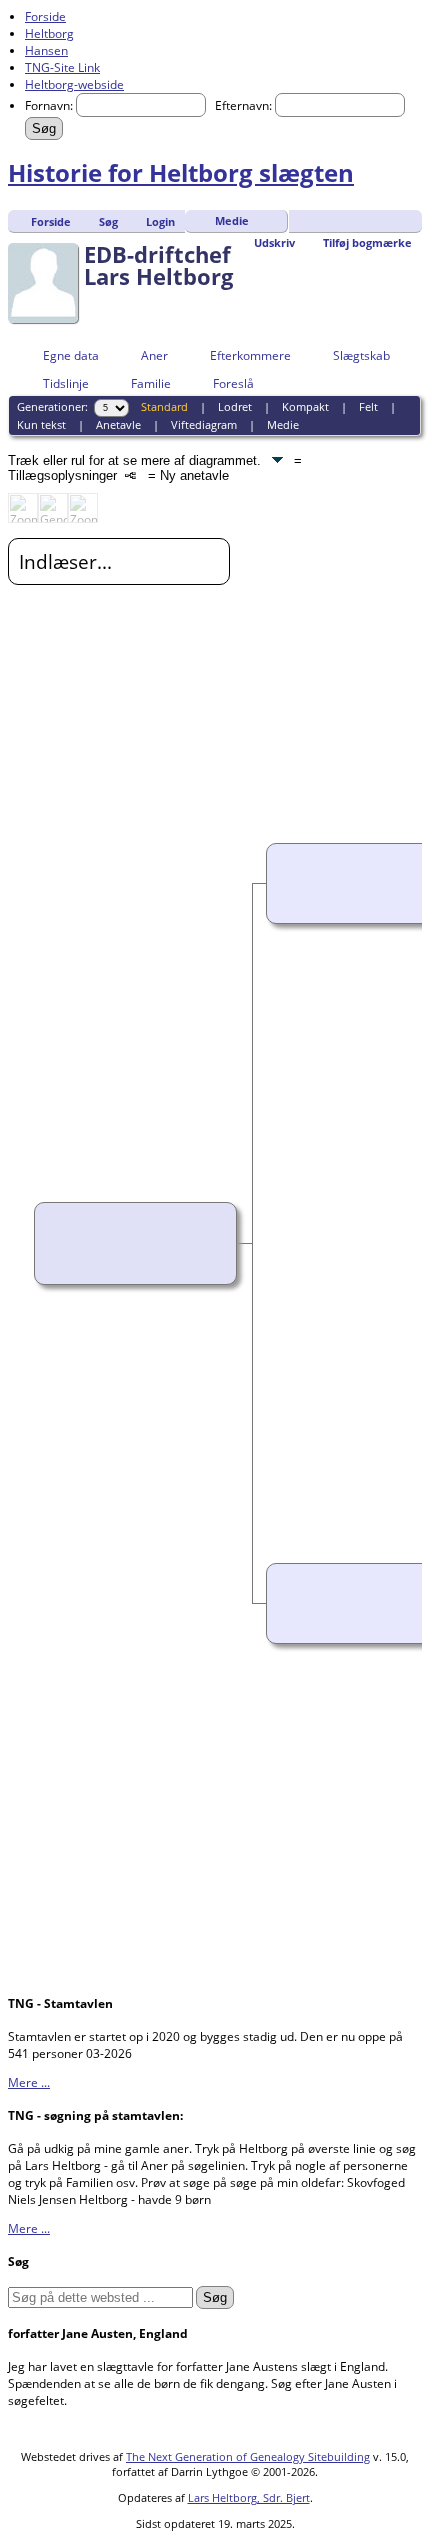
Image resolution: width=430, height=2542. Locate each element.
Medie (232, 220)
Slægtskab (361, 355)
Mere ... (29, 2082)
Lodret (235, 406)
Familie (151, 383)
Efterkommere (250, 355)
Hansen (46, 50)
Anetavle (118, 424)
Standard (164, 406)
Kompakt (305, 406)
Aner (154, 355)
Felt (368, 406)
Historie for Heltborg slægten (181, 172)
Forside (45, 16)
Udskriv (274, 242)
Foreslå (233, 383)
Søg (108, 221)
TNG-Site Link (62, 67)
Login (160, 221)
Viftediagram (204, 424)
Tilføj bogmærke (367, 242)
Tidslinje (66, 383)
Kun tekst (41, 424)
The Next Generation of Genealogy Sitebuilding (248, 2456)
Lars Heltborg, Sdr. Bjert (249, 2497)
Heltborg (49, 33)
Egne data (71, 355)
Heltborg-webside (74, 84)
